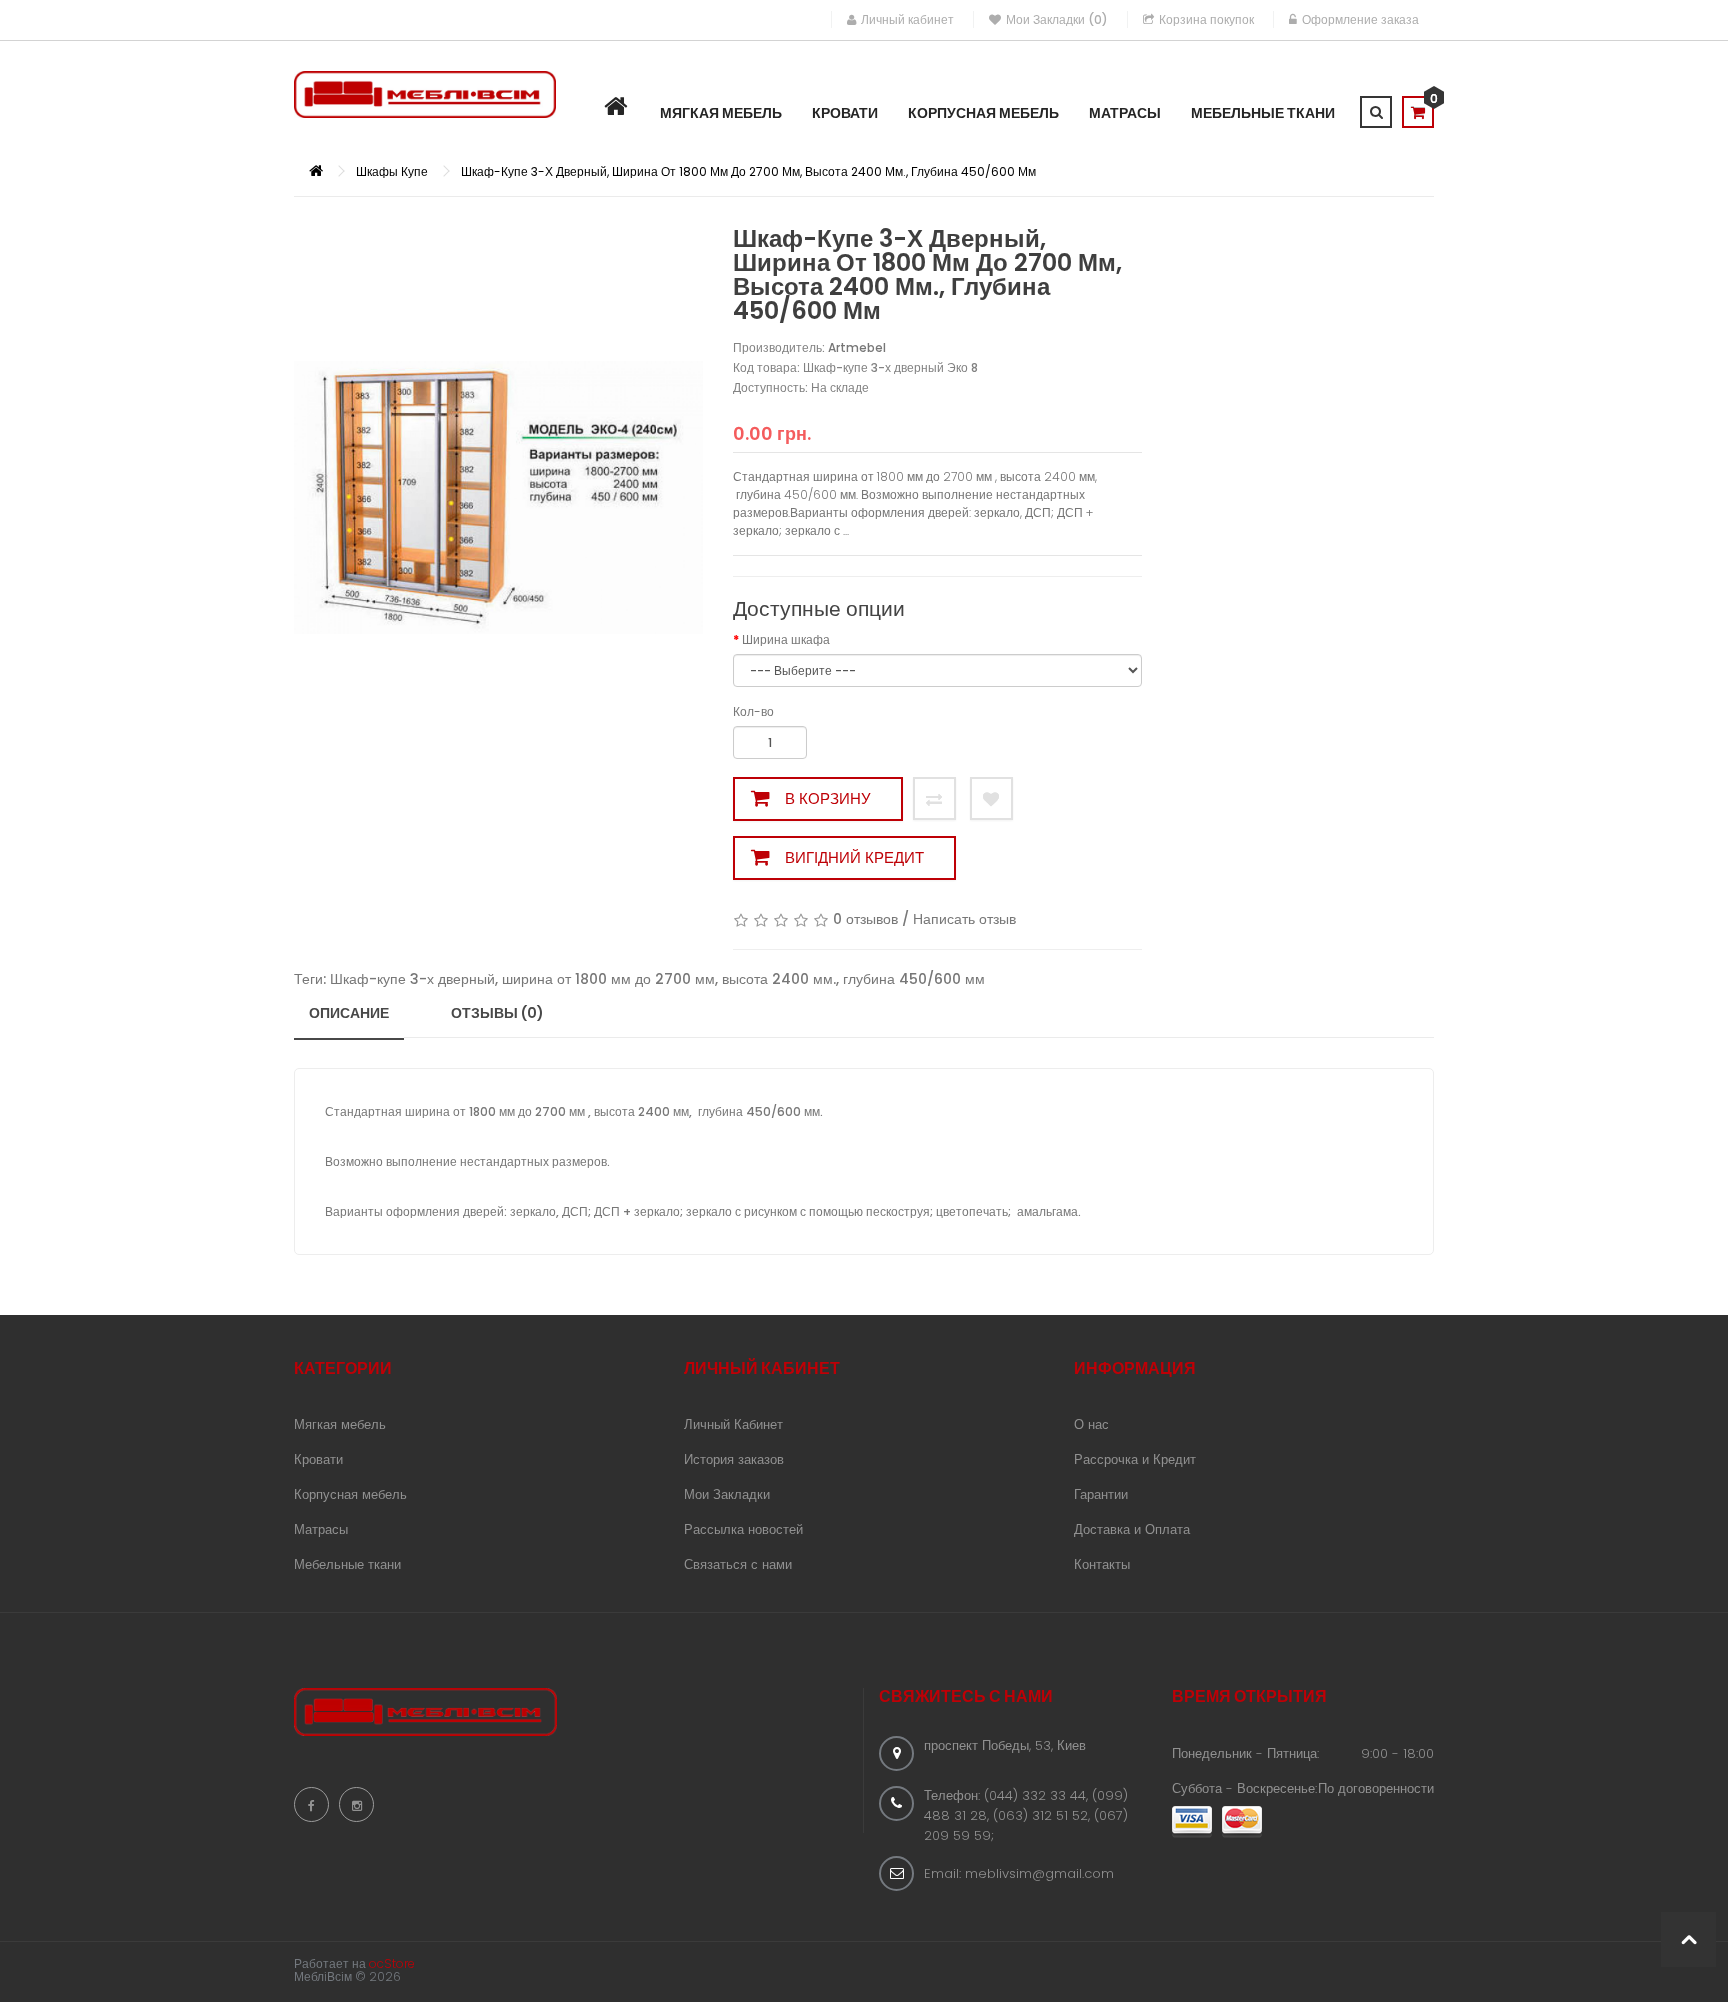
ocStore (392, 1963)
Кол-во (753, 711)
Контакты (1102, 1564)
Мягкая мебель (340, 1424)
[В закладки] (991, 798)
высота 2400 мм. (779, 979)
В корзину (828, 798)
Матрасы (321, 1529)
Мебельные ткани (347, 1564)
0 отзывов (865, 919)
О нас (1091, 1424)
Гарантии (1101, 1494)
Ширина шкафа (786, 639)
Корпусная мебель (350, 1494)
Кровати (318, 1459)
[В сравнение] (934, 798)
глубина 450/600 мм (914, 979)
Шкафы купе (392, 171)
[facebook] (311, 1804)
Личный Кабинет (733, 1424)
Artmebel (857, 347)
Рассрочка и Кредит (1135, 1459)
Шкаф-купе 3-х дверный (412, 979)
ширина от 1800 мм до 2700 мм (608, 979)
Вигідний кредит (854, 857)
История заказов (734, 1459)
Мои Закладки (727, 1494)
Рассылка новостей (743, 1529)
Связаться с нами (738, 1564)
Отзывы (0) (497, 1013)
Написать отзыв (964, 919)
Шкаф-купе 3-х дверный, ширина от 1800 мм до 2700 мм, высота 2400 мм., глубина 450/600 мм (748, 171)
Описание (349, 1013)
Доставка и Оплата (1132, 1529)
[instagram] (356, 1804)
